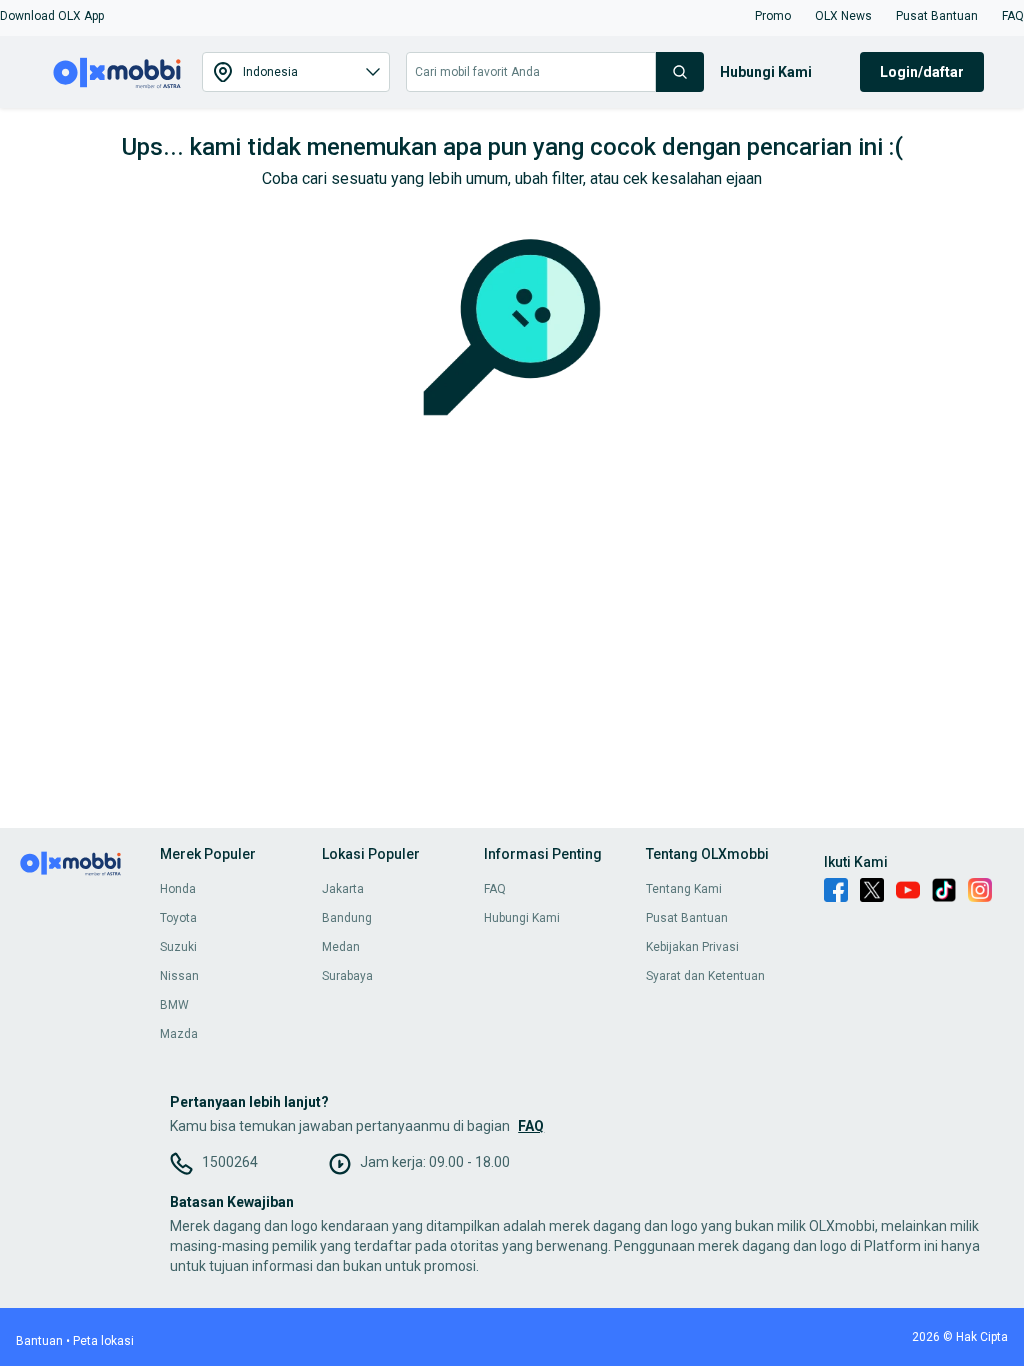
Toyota (178, 918)
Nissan (179, 976)
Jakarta (343, 889)
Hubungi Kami (522, 918)
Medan (341, 947)
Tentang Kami (684, 889)
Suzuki (178, 947)
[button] (52, 16)
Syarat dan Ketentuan (705, 976)
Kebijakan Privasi (692, 947)
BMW (174, 1005)
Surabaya (347, 976)
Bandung (347, 918)
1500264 (230, 1162)
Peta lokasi (103, 1341)
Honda (178, 889)
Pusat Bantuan (687, 918)
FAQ (495, 889)
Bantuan (39, 1341)
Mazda (179, 1034)
